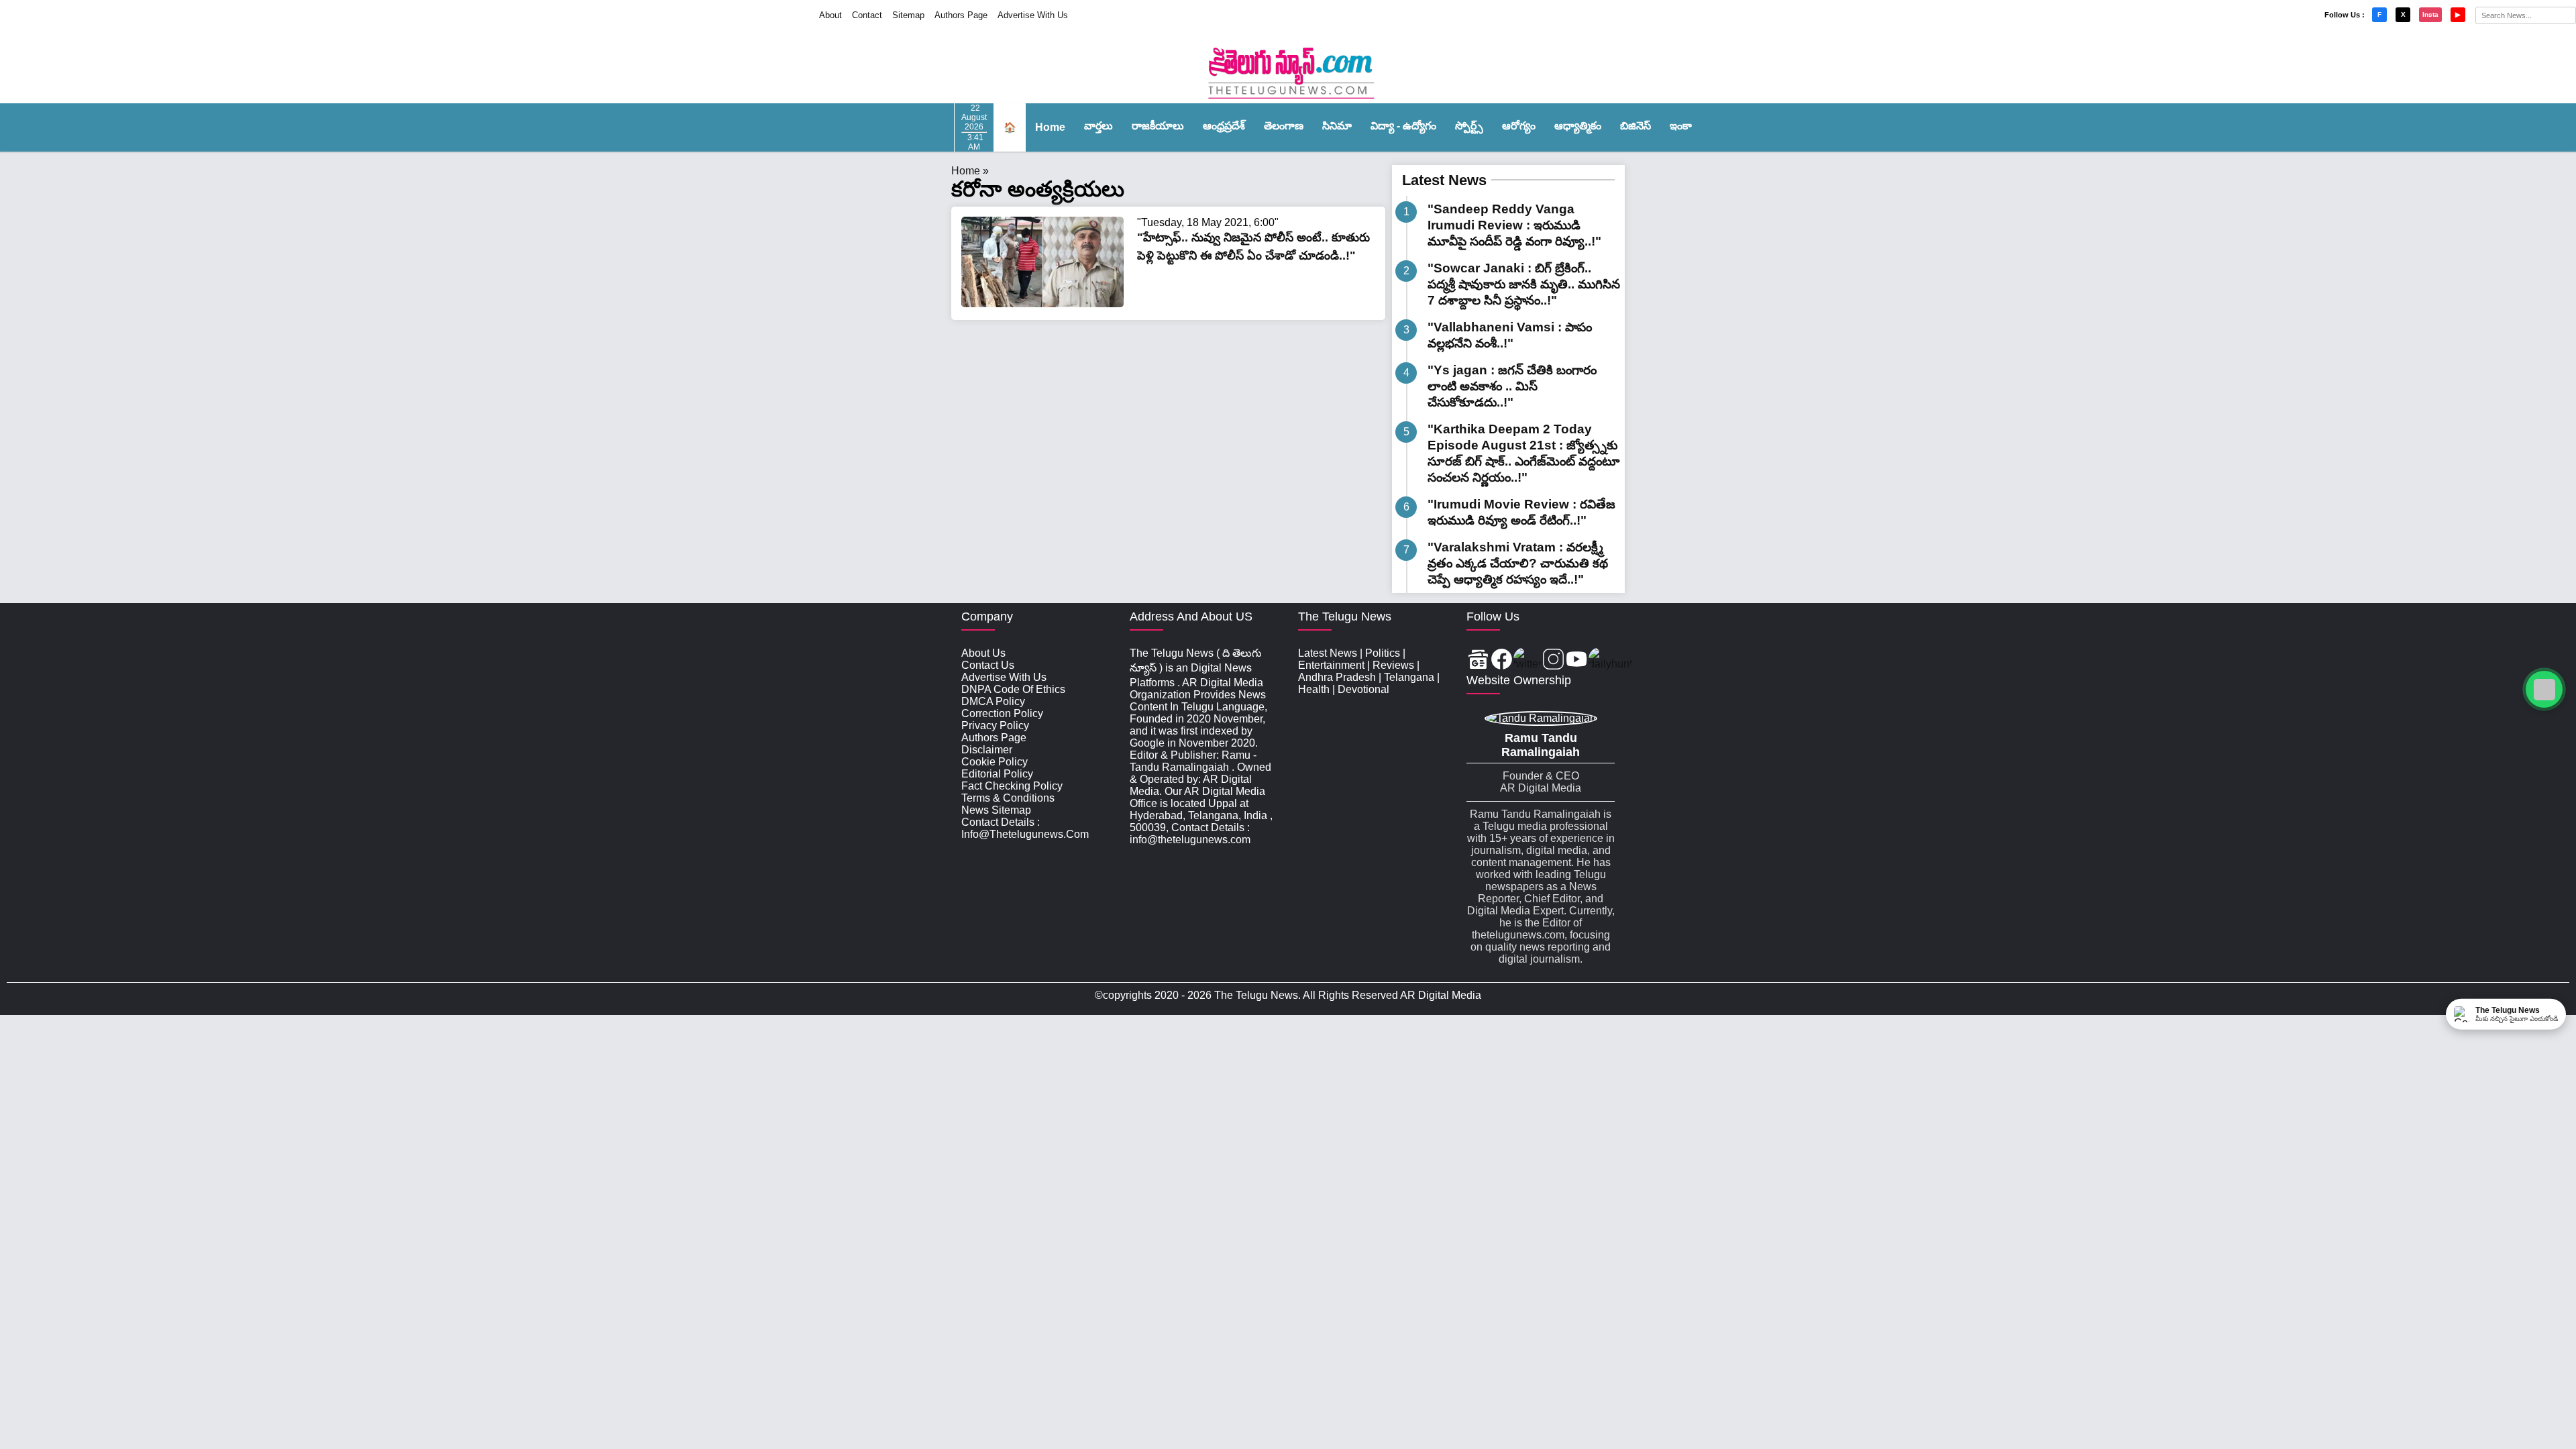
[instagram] (1553, 660)
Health (1314, 689)
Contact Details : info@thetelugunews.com (1025, 828)
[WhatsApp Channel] (2544, 689)
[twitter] (1527, 660)
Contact (867, 15)
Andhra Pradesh (1337, 677)
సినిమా (1337, 126)
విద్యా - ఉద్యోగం (1403, 126)
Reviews (1393, 665)
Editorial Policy (997, 774)
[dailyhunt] (1610, 660)
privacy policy (995, 726)
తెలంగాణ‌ (1284, 126)
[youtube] (1577, 660)
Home (1050, 127)
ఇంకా (1681, 126)
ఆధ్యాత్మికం (1578, 126)
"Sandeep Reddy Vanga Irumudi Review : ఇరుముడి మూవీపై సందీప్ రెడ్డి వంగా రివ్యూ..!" (1514, 225)
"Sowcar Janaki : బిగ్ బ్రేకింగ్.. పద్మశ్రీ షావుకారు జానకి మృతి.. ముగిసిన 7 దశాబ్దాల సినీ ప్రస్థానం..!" (1524, 284)
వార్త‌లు (1098, 126)
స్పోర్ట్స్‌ (1469, 126)
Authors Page (961, 15)
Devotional (1363, 689)
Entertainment (1331, 665)
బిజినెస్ (1635, 126)
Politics (1383, 653)
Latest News (1444, 180)
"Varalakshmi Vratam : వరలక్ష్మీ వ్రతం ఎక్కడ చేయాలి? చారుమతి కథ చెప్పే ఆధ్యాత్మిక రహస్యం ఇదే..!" (1518, 563)
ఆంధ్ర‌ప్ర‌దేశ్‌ (1224, 126)
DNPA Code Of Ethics (1013, 689)
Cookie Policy (995, 762)
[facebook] (1502, 660)
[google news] (1478, 660)
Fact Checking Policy (1012, 786)
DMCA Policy (993, 701)
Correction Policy (1002, 713)
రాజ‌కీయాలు (1158, 126)
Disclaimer (987, 750)
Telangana (1409, 677)
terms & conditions (1008, 798)
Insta (2430, 14)
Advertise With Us (1033, 15)
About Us (983, 653)
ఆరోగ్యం (1519, 126)
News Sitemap (996, 810)
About (830, 15)
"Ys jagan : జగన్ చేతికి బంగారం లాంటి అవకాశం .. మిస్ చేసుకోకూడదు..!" (1512, 386)
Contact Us (988, 665)
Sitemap (908, 15)
